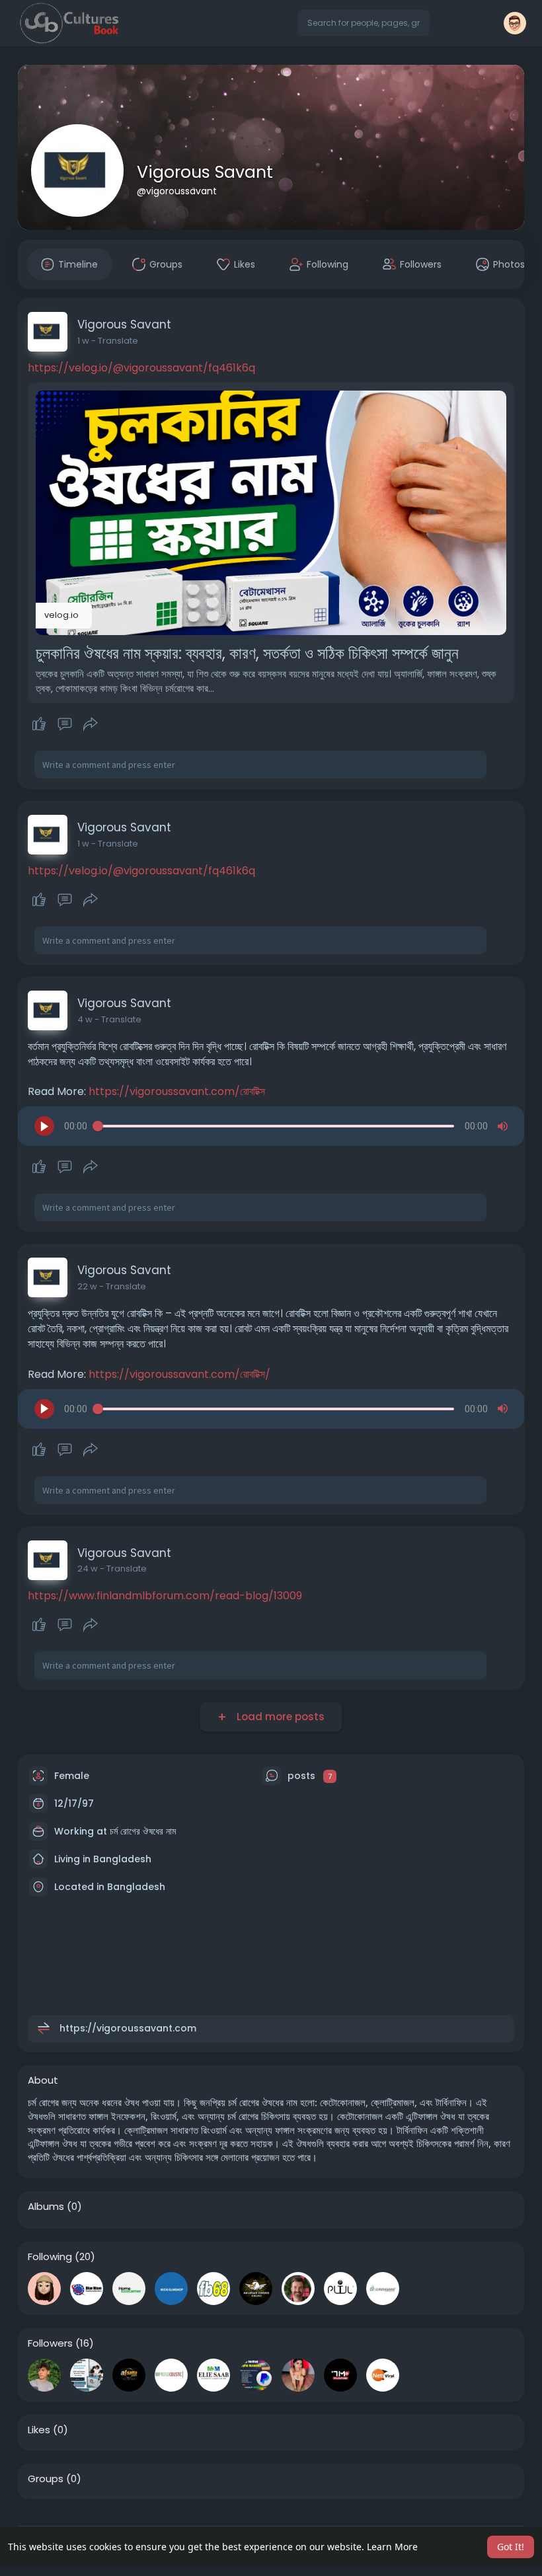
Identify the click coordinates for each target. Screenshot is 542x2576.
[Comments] (65, 724)
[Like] (64, 724)
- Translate (115, 341)
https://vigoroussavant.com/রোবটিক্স (177, 1091)
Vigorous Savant (205, 172)
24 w (88, 1569)
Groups (46, 2479)
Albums (46, 2207)
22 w (87, 1286)
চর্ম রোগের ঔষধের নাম (143, 1831)
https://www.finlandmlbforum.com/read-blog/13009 (165, 1596)
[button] (364, 23)
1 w (83, 341)
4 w (85, 1019)
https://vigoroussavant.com (128, 2028)
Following (50, 2257)
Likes (39, 2430)
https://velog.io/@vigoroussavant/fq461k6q (141, 368)
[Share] (91, 724)
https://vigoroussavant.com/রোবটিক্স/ (179, 1374)
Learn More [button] (392, 2547)
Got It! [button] (511, 2547)
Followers (50, 2343)
